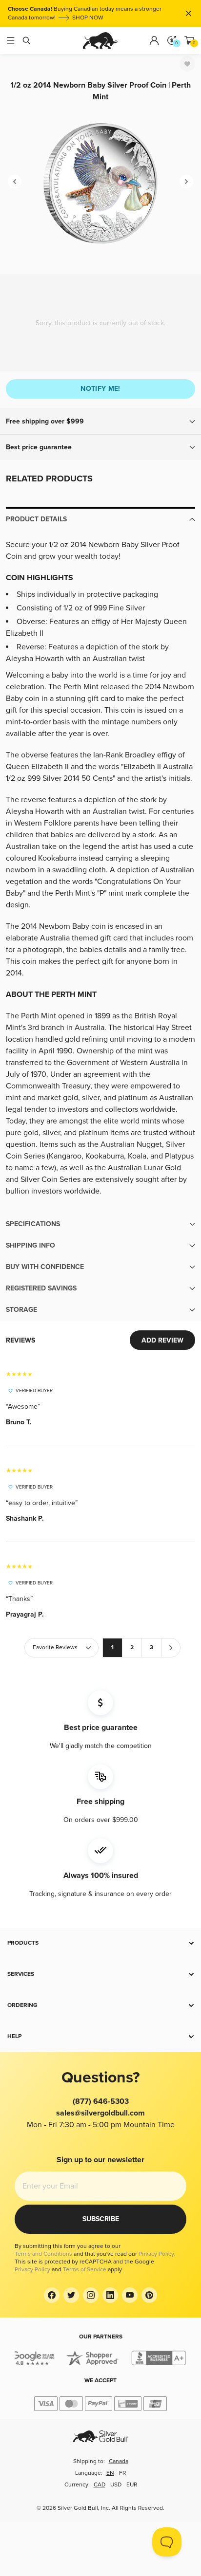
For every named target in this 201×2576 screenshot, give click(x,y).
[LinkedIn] (110, 2295)
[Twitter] (71, 2295)
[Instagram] (91, 2295)
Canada (119, 2461)
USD (116, 2485)
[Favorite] (187, 64)
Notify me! (100, 389)
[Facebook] (52, 2295)
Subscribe (101, 2219)
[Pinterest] (149, 2295)
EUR (132, 2485)
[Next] (186, 182)
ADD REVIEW (162, 1340)
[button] (100, 422)
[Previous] (15, 182)
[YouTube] (130, 2295)
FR (122, 2473)
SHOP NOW (88, 18)
